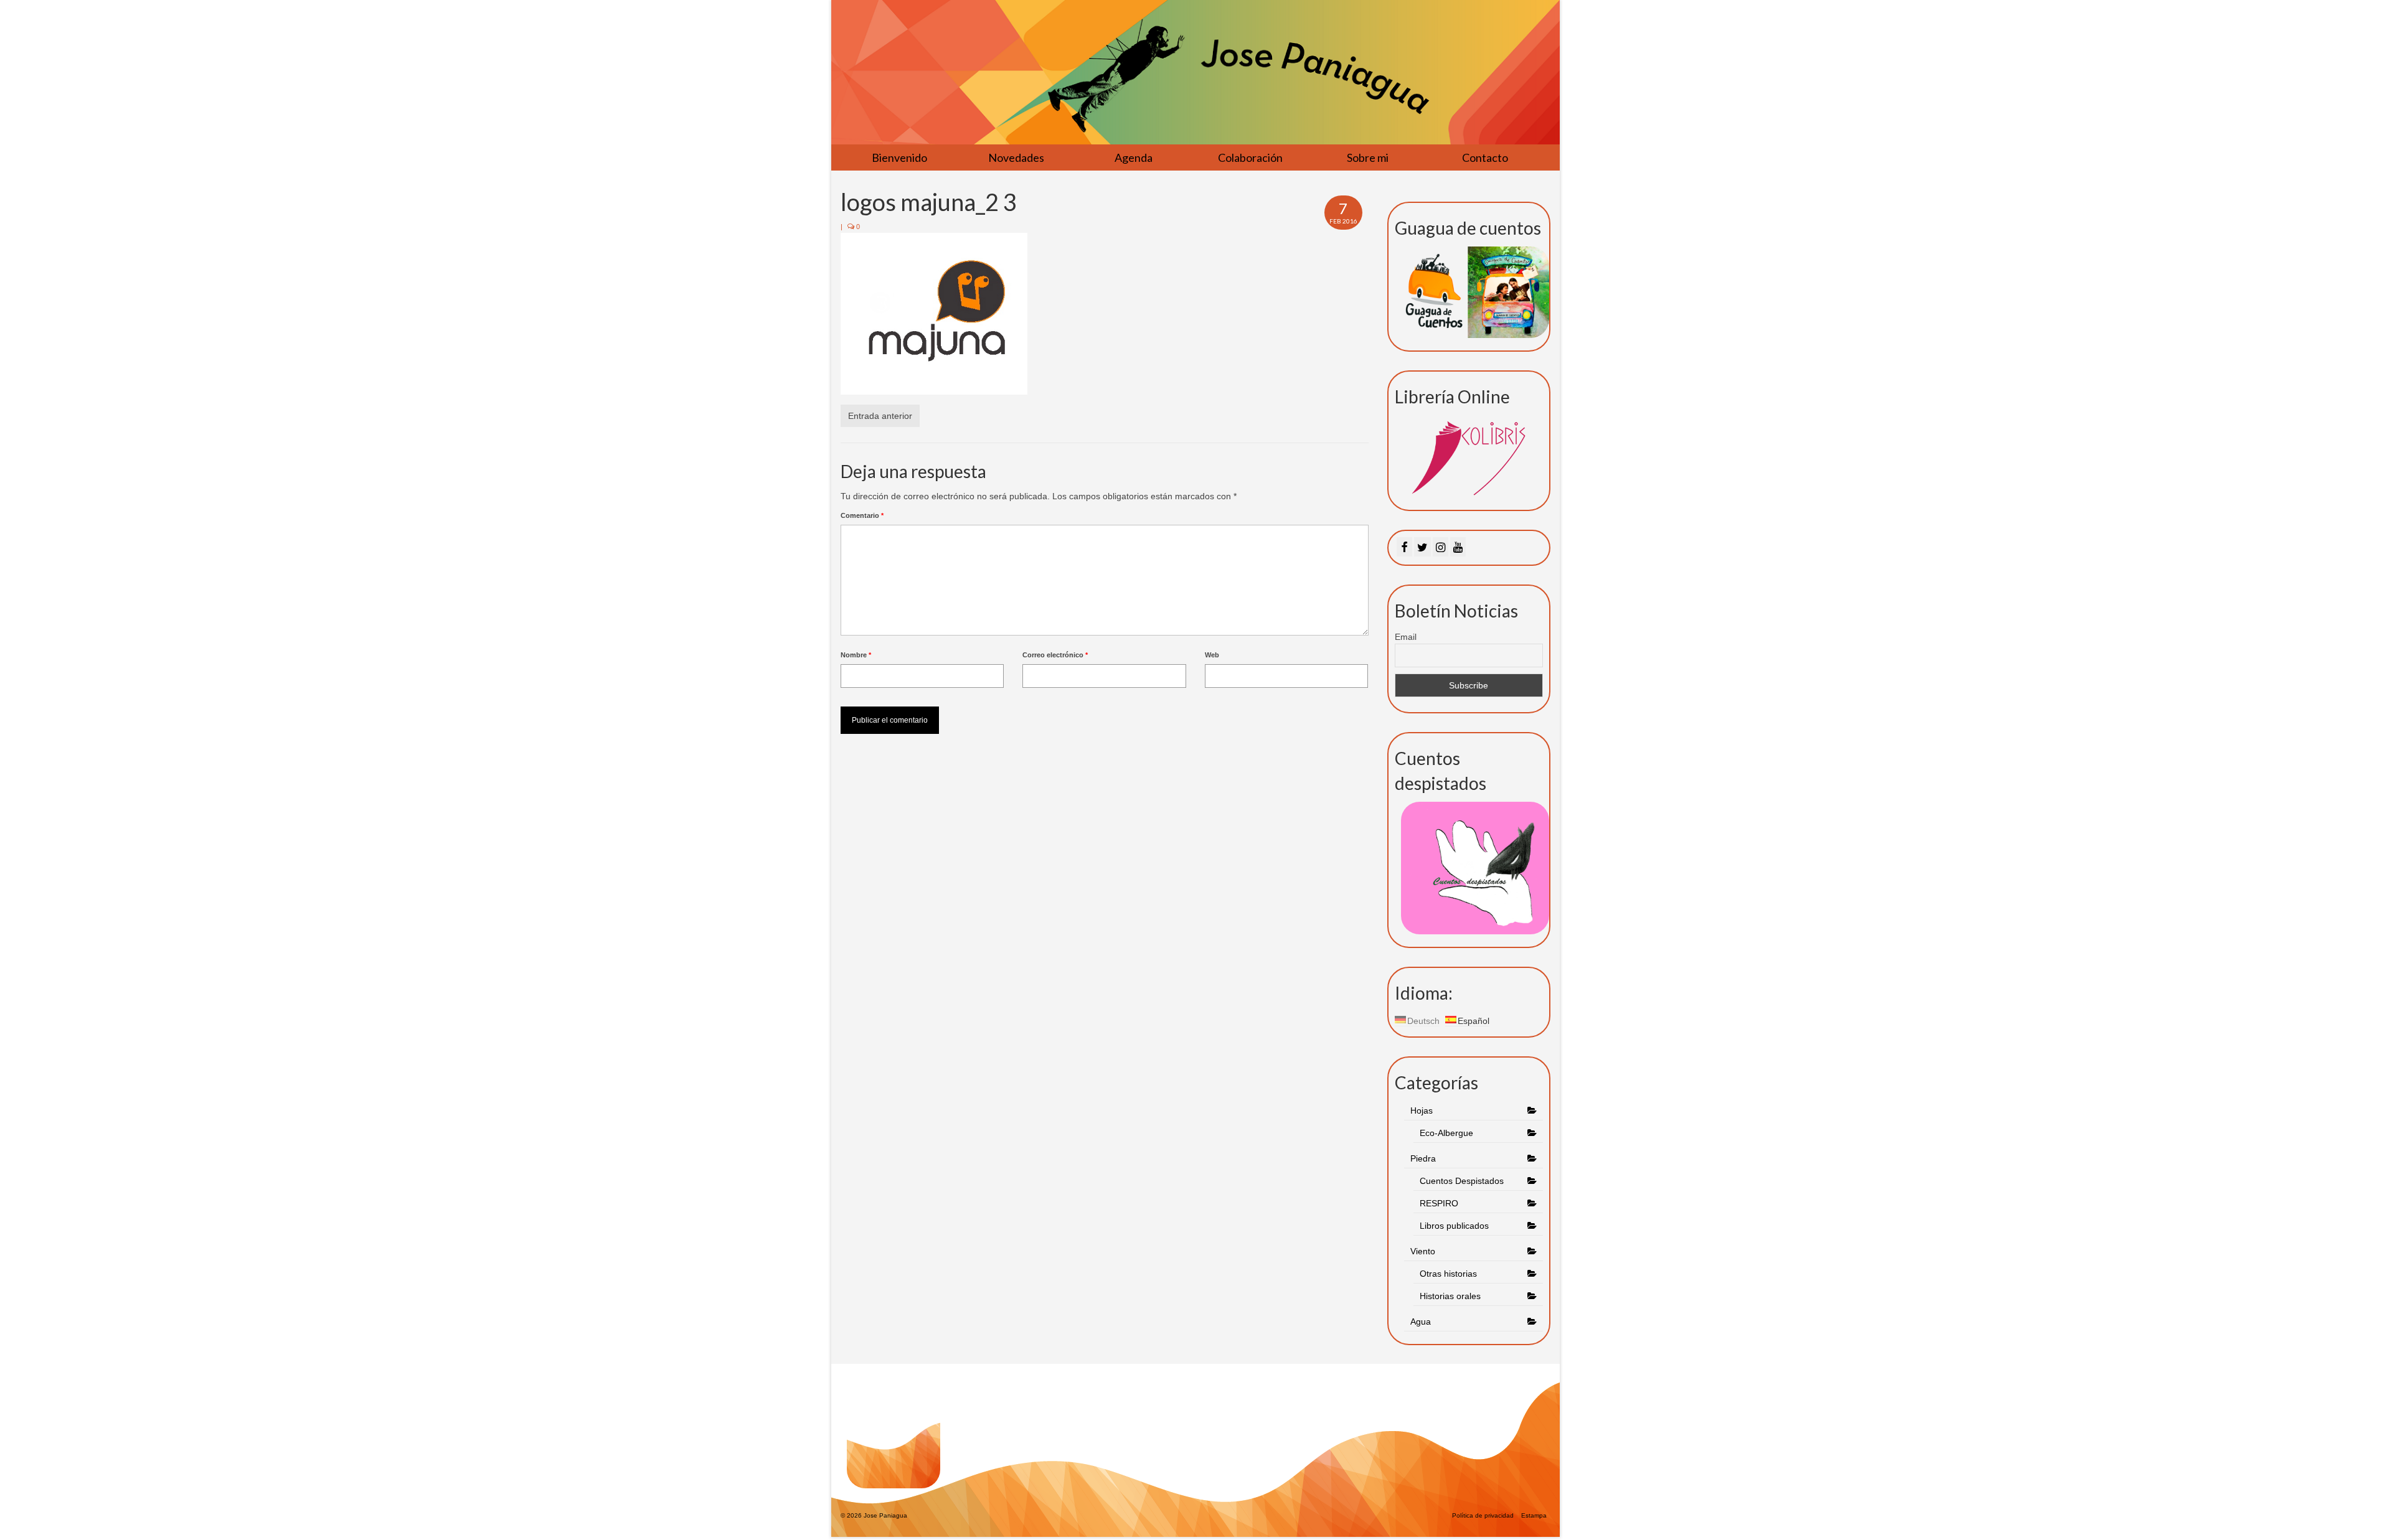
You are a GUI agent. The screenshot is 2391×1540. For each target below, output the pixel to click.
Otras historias (1448, 1274)
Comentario (862, 515)
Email (1406, 637)
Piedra (1423, 1158)
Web (1212, 655)
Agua (1422, 1322)
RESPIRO (1439, 1203)
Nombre (856, 655)
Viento (1423, 1251)
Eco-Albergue (1446, 1133)
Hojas (1422, 1110)
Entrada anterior (880, 416)
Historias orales (1450, 1296)
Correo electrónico (1055, 655)
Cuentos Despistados (1462, 1181)
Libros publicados (1454, 1226)
